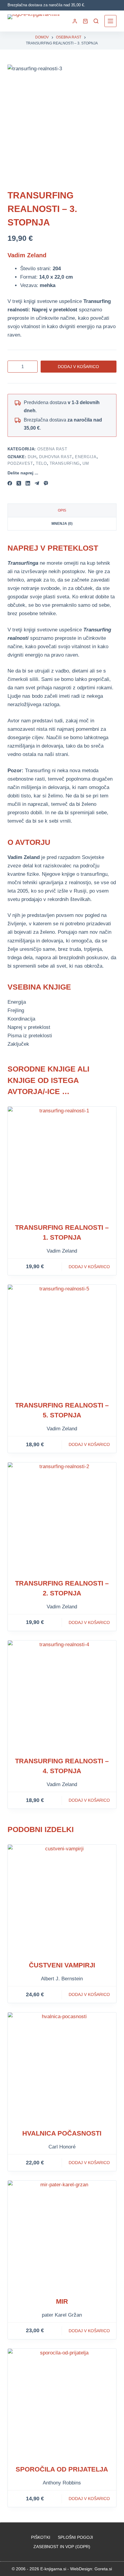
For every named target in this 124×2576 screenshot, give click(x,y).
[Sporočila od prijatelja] (62, 2403)
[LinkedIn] (28, 483)
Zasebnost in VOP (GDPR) (62, 2547)
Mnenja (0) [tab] (62, 524)
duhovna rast (56, 457)
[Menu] (110, 21)
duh (32, 457)
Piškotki (41, 2537)
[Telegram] (37, 483)
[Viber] (46, 483)
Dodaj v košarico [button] (89, 1267)
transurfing (65, 463)
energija (86, 457)
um (86, 463)
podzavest (20, 463)
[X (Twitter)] (19, 483)
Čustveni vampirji (62, 1965)
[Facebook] (10, 483)
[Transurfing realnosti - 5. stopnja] (62, 1339)
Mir (62, 2301)
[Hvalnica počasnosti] (62, 2067)
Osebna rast (52, 449)
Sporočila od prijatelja (62, 2469)
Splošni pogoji (75, 2537)
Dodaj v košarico (78, 367)
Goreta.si (103, 2569)
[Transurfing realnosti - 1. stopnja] (62, 1161)
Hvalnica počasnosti (62, 2133)
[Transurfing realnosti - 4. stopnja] (62, 1695)
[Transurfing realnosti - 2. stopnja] (62, 1517)
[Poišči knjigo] (96, 21)
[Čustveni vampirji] (62, 1899)
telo (41, 463)
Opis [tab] (62, 510)
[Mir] (62, 2235)
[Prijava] (75, 21)
